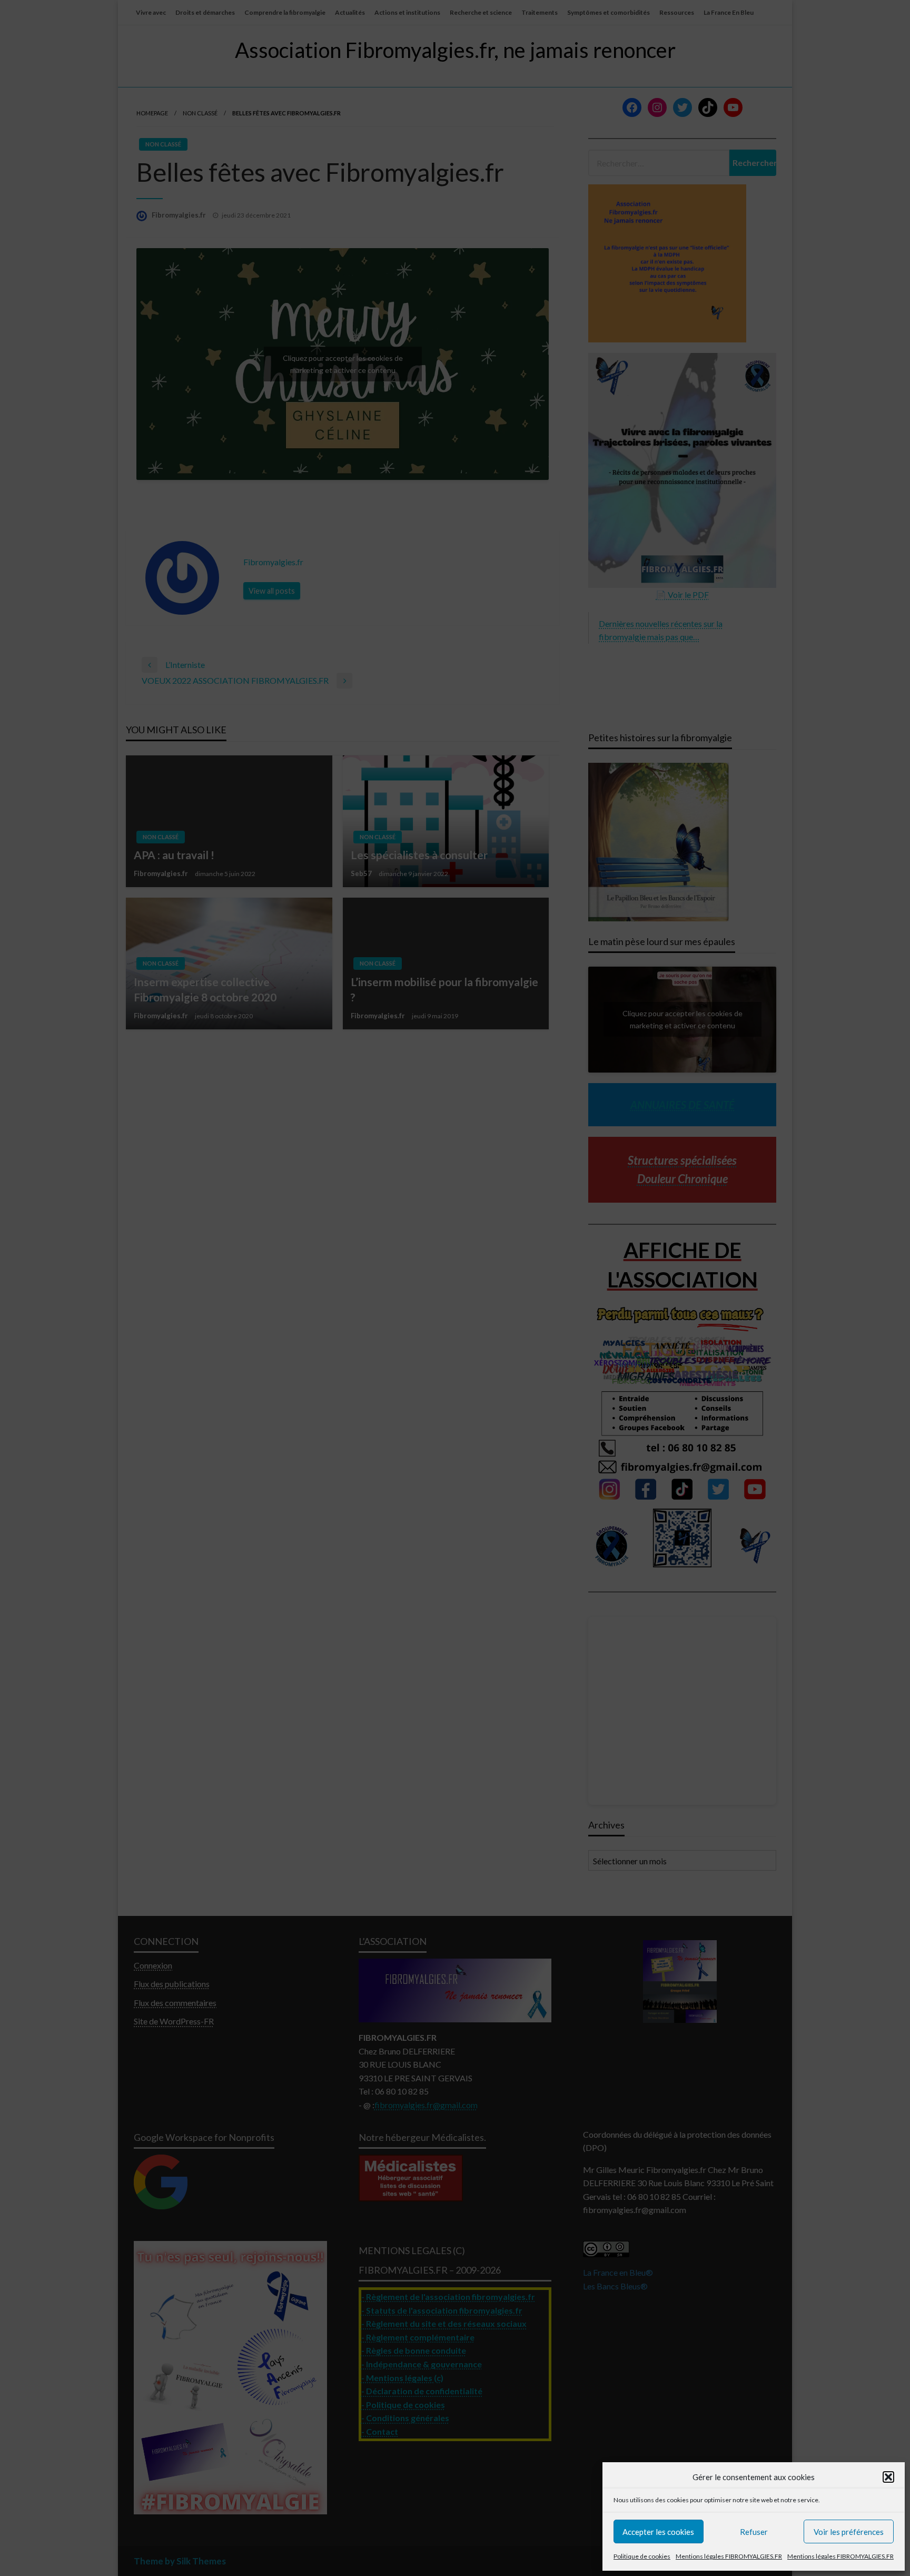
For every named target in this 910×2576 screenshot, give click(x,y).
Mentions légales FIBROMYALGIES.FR (729, 2556)
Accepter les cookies (658, 2532)
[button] (888, 2477)
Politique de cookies (642, 2556)
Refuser (754, 2532)
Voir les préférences (849, 2532)
